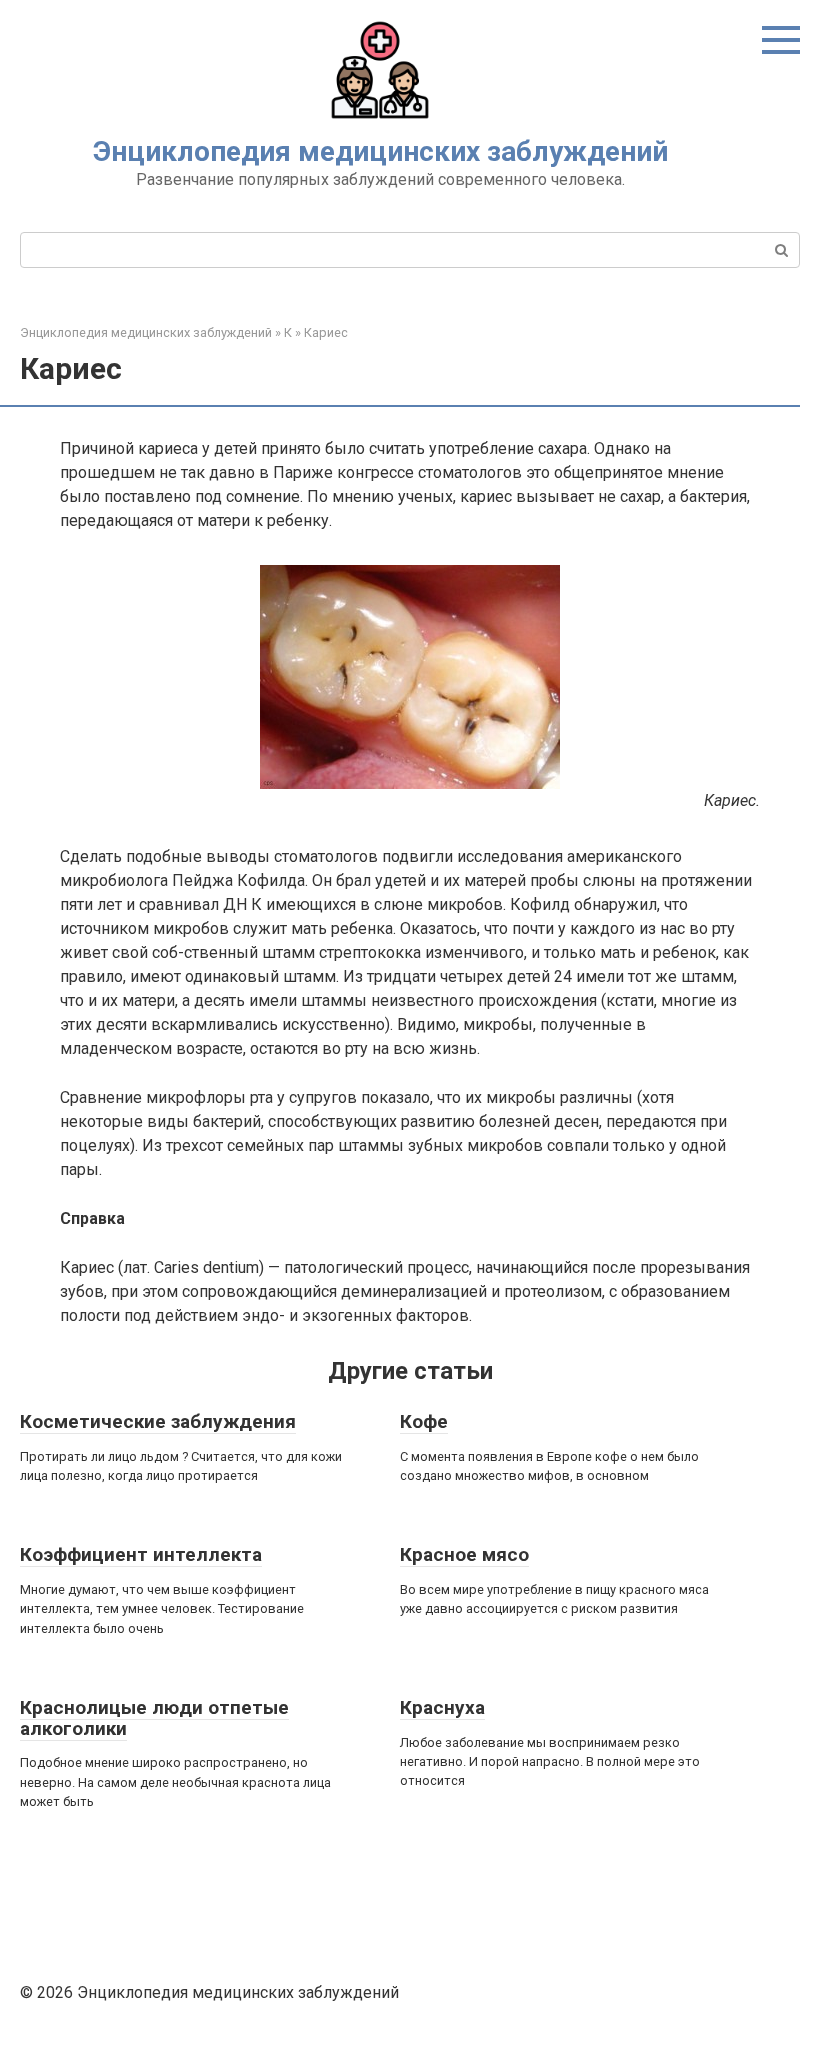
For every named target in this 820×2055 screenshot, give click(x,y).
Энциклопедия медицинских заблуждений (380, 151)
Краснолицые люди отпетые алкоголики (154, 1718)
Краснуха (442, 1707)
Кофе (424, 1421)
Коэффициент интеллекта (141, 1554)
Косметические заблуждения (158, 1421)
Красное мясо (464, 1554)
